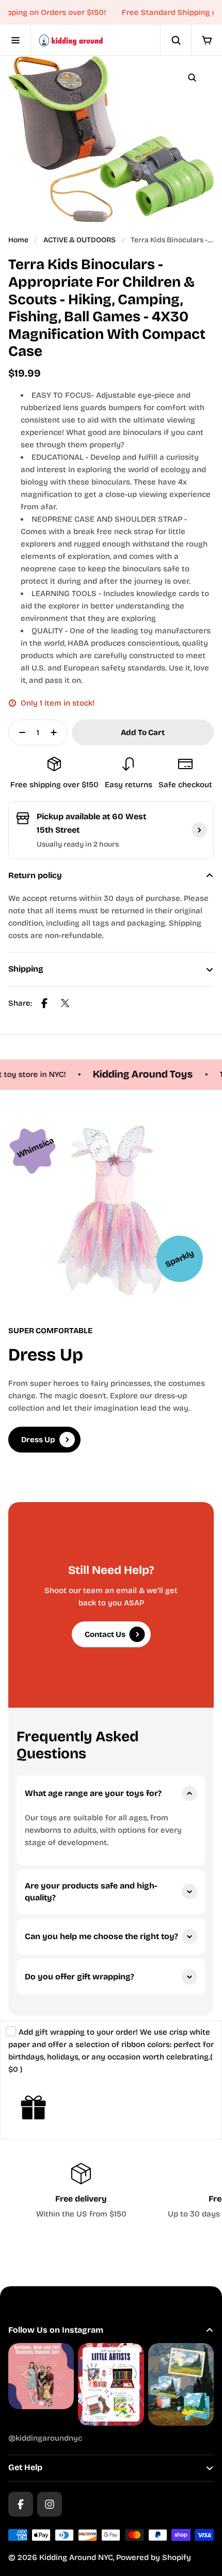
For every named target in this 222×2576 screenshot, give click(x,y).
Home (18, 240)
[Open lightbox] (192, 77)
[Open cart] (207, 40)
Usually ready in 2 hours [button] (78, 844)
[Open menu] (15, 40)
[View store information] (199, 830)
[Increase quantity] (57, 732)
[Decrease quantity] (19, 732)
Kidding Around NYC (76, 2557)
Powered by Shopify (154, 2557)
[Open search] (176, 40)
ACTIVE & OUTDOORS (80, 240)
